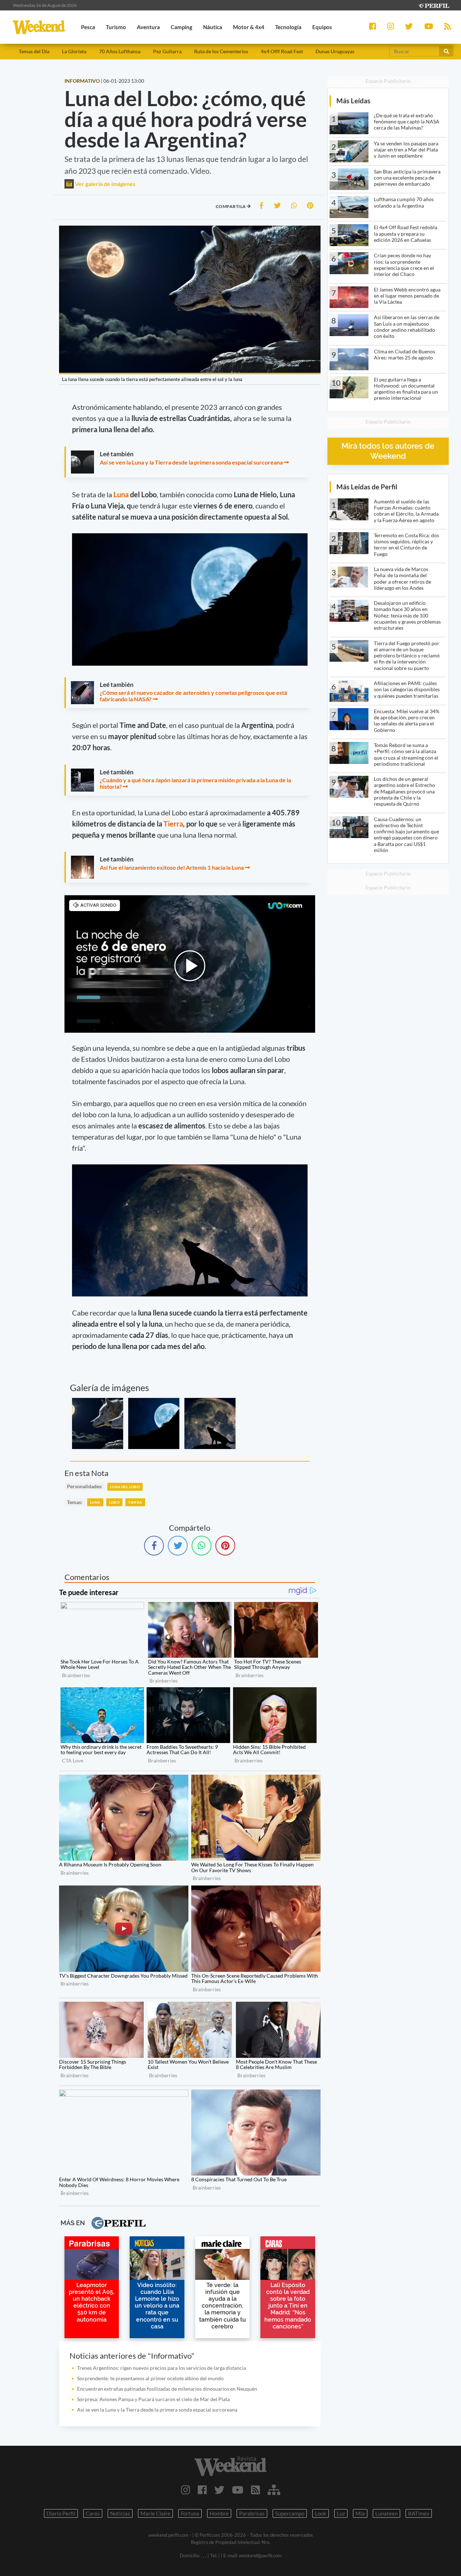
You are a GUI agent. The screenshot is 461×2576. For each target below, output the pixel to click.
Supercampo (290, 2513)
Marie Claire (155, 2513)
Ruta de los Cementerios (221, 51)
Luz (341, 2513)
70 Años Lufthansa (120, 51)
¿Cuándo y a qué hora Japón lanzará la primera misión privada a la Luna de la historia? (195, 783)
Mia (360, 2513)
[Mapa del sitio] (274, 2490)
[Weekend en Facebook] (202, 2490)
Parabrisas (252, 2513)
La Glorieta (74, 51)
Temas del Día (34, 51)
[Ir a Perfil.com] (434, 5)
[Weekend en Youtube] (238, 2490)
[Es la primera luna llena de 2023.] (154, 1423)
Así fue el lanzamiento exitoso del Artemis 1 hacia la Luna (172, 867)
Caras (93, 2513)
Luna (122, 494)
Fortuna (190, 2513)
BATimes (419, 2513)
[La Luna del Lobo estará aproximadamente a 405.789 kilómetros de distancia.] (210, 1423)
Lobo (115, 1502)
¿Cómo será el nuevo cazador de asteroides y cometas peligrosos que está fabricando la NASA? (193, 696)
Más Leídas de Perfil (367, 487)
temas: (75, 1502)
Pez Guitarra (167, 51)
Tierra (173, 824)
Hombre (219, 2513)
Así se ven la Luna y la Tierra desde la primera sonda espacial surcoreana (191, 462)
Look (321, 2513)
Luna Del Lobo (125, 1487)
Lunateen (386, 2513)
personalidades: (85, 1486)
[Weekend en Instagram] (186, 2490)
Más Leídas (353, 101)
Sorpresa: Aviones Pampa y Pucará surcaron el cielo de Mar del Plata (153, 2399)
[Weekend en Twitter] (219, 2490)
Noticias (120, 2513)
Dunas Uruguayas (335, 51)
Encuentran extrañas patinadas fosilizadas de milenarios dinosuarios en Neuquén (167, 2389)
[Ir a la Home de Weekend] (230, 2466)
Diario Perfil (61, 2513)
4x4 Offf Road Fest (282, 51)
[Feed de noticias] (256, 2490)
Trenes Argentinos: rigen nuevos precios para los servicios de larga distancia (162, 2368)
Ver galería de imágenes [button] (105, 184)
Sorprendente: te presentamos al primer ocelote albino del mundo (150, 2378)
